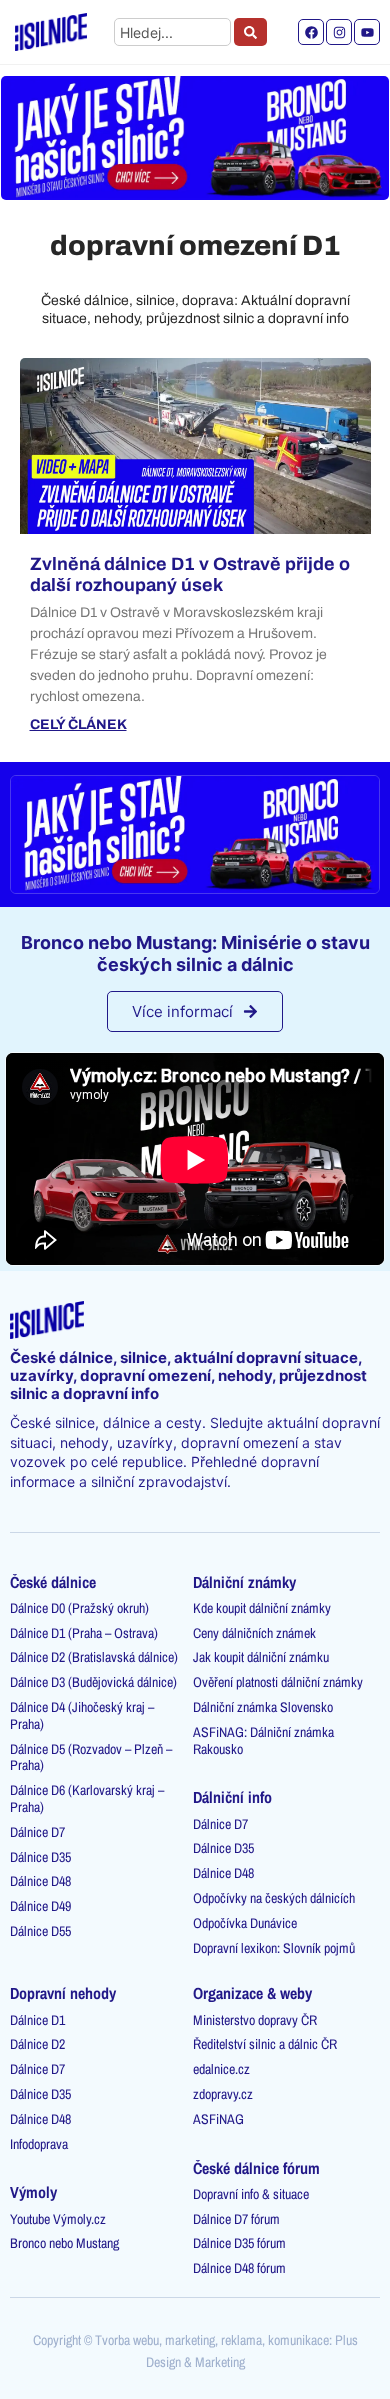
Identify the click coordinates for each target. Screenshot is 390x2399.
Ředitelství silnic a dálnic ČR (265, 2044)
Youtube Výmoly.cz (58, 2219)
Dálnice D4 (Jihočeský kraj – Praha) (82, 1715)
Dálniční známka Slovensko (263, 1707)
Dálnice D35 (40, 1857)
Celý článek (78, 725)
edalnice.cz (221, 2069)
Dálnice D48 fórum (239, 2268)
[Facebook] (311, 32)
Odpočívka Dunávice (245, 1923)
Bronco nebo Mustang (64, 2243)
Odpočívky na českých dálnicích (274, 1898)
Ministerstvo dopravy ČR (255, 2020)
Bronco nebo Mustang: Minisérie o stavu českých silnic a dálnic (195, 953)
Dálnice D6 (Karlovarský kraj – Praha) (87, 1798)
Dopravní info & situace (251, 2194)
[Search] (250, 32)
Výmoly (33, 2192)
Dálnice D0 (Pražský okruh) (79, 1608)
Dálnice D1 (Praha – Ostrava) (84, 1633)
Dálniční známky (244, 1582)
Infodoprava (39, 2144)
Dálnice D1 (37, 2020)
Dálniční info (232, 1797)
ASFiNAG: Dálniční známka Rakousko (263, 1740)
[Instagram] (339, 32)
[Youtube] (367, 32)
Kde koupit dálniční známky (262, 1608)
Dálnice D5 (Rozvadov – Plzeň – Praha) (91, 1757)
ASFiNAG (218, 2119)
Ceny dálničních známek (254, 1633)
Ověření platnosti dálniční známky (278, 1682)
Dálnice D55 (40, 1931)
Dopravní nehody (63, 1993)
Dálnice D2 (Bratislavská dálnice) (94, 1657)
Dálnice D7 (37, 1832)
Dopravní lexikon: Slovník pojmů (274, 1948)
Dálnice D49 (40, 1906)
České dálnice (53, 1582)
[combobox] (172, 32)
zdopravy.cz (223, 2094)
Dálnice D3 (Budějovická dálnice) (93, 1682)
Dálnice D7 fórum (236, 2219)
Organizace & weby (252, 1993)
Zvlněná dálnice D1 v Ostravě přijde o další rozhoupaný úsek (190, 575)
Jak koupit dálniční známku (261, 1657)
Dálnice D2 (37, 2044)
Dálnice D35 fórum (239, 2243)
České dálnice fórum (256, 2168)
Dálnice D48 (40, 1881)
